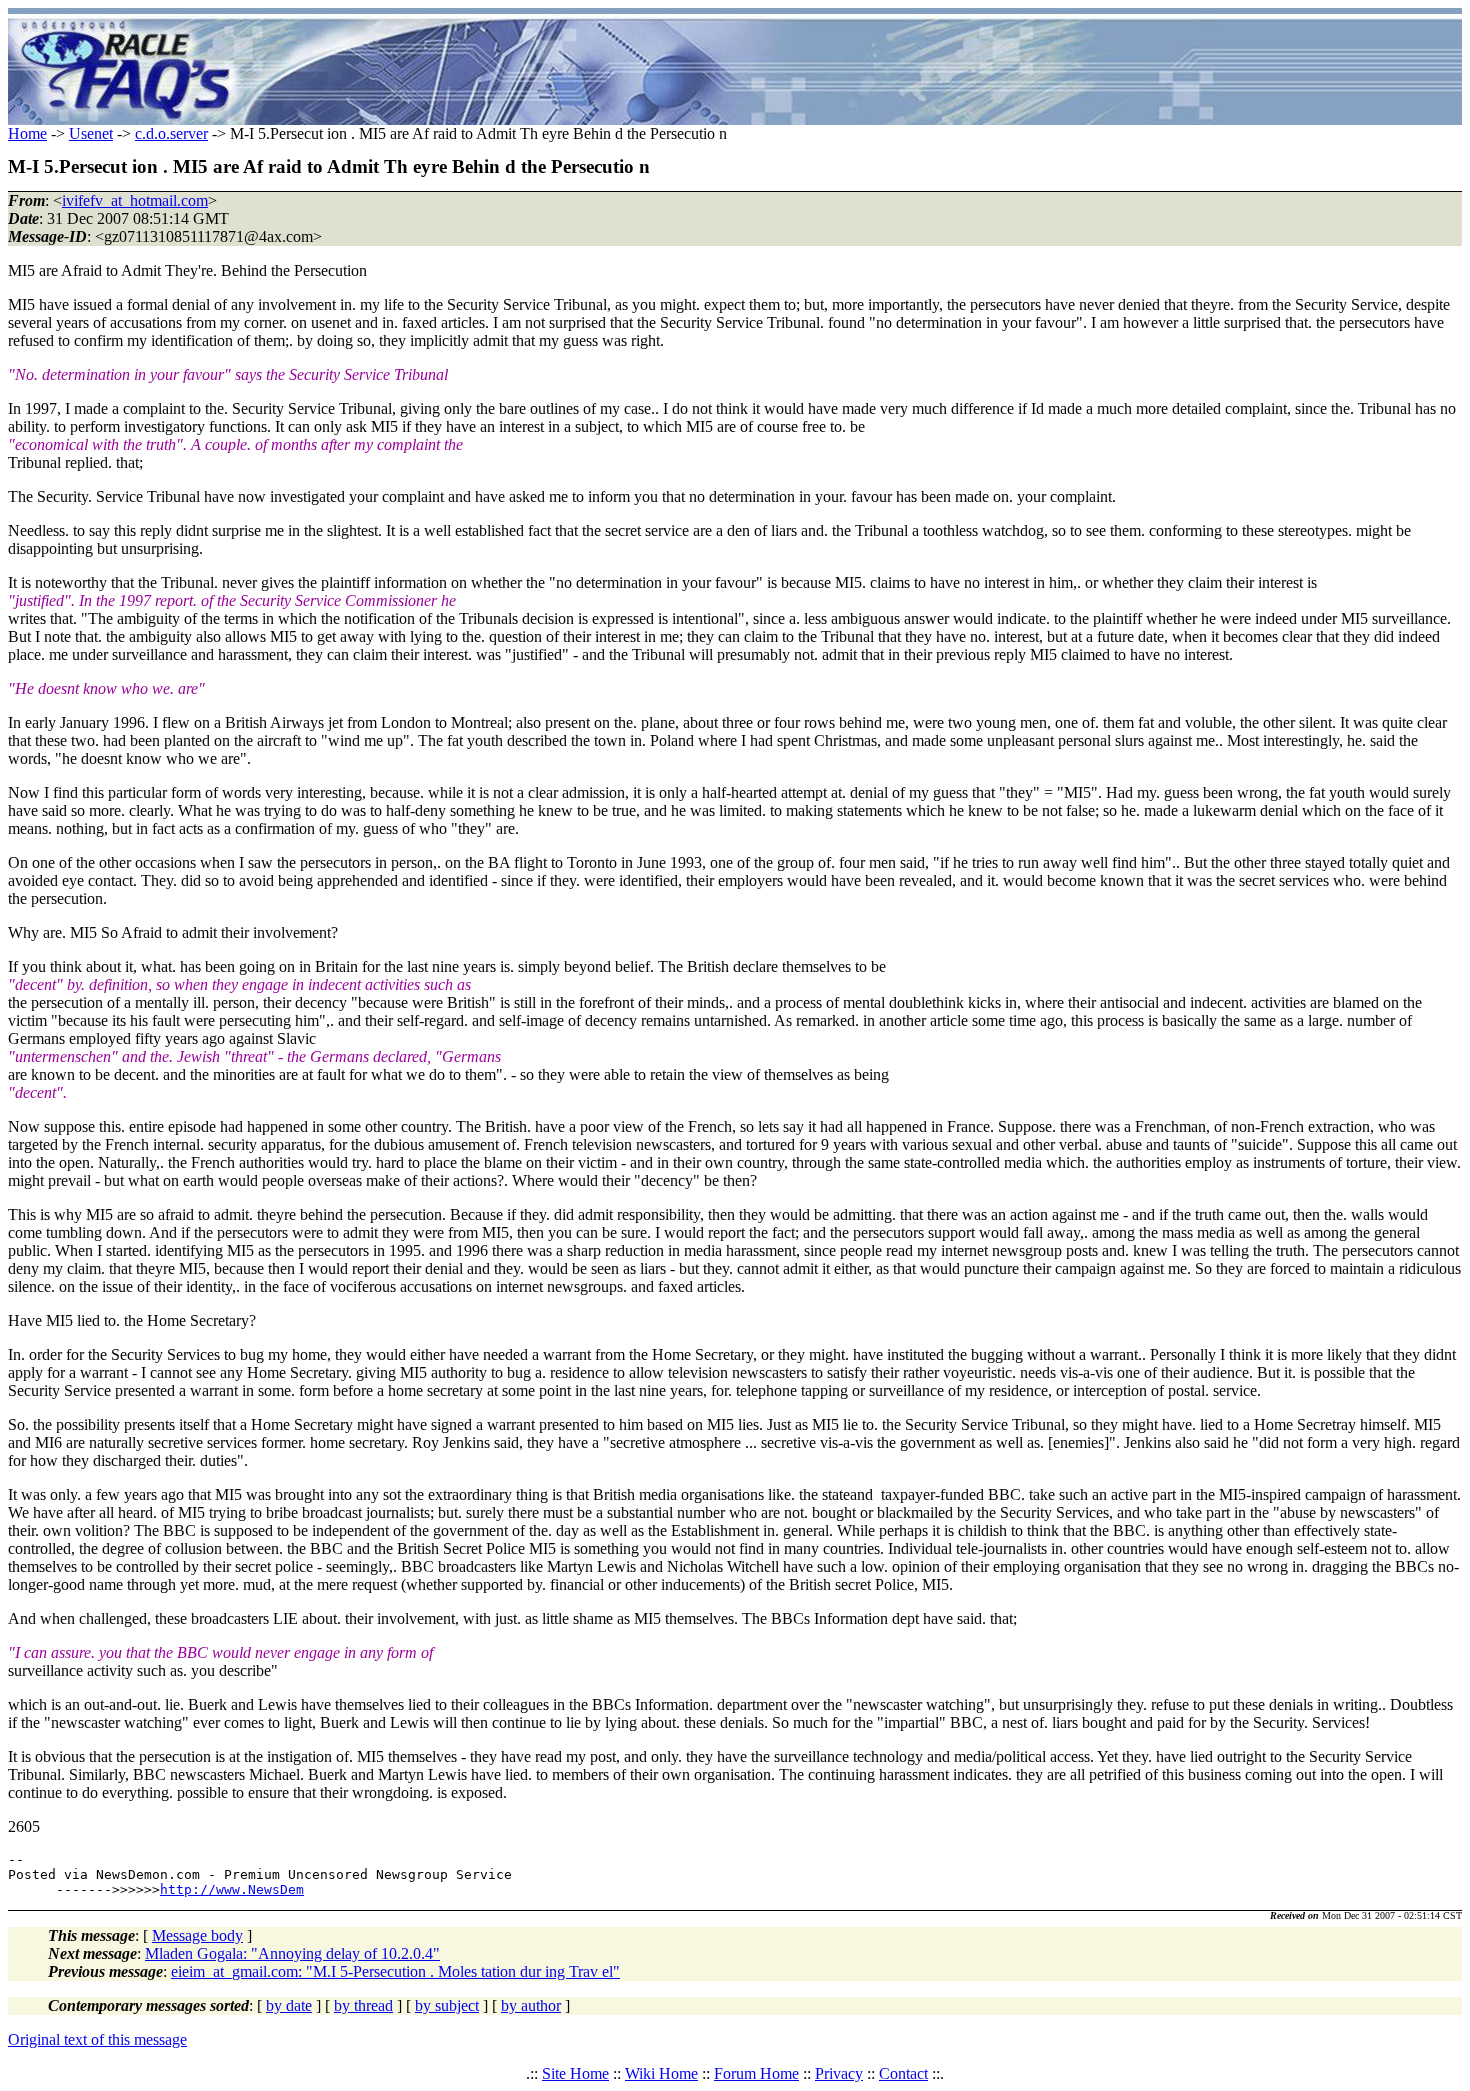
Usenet (91, 133)
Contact (903, 2073)
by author (531, 2005)
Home (27, 133)
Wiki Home (661, 2073)
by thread (363, 2005)
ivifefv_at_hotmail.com (135, 200)
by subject (447, 2005)
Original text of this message (97, 2039)
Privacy (839, 2073)
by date (289, 2005)
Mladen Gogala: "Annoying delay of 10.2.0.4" (292, 1953)
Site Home (575, 2073)
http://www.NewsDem (232, 1889)
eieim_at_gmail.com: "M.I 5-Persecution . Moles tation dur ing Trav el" (395, 1971)
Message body (197, 1935)
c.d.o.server (171, 133)
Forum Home (756, 2073)
